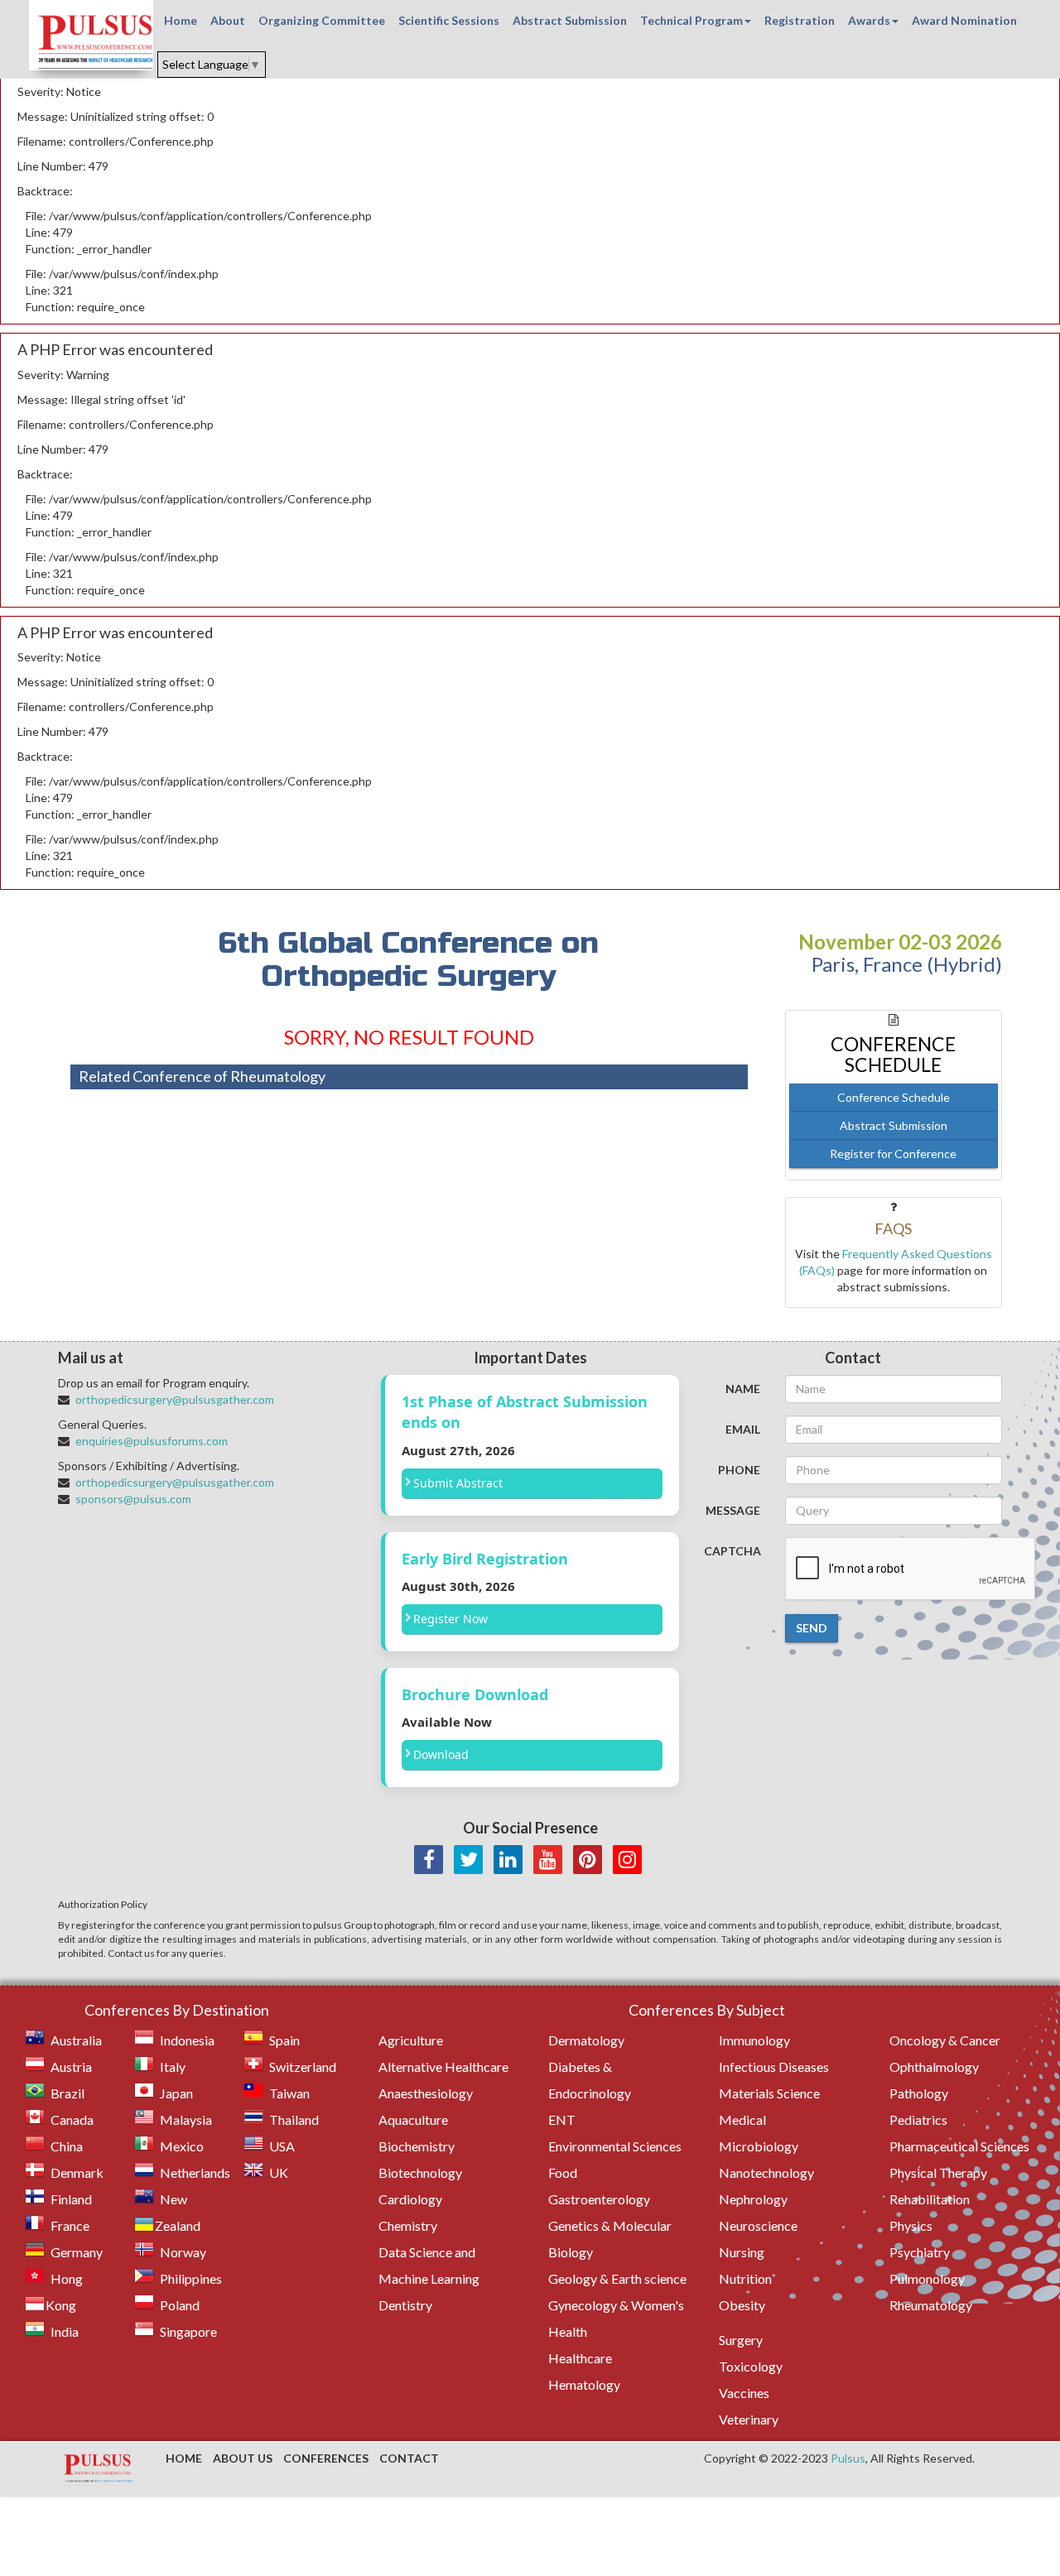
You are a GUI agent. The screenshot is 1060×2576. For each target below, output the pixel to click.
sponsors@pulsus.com (133, 1499)
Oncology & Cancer (945, 2040)
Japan (176, 2093)
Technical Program (691, 20)
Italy (173, 2067)
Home (181, 20)
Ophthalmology (934, 2067)
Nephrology (753, 2199)
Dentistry (405, 2305)
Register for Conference (893, 1153)
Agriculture (411, 2040)
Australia (76, 2040)
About (228, 20)
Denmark (77, 2172)
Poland (180, 2305)
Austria (71, 2067)
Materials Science (769, 2093)
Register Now (450, 1619)
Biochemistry (417, 2146)
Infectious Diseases (774, 2067)
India (65, 2331)
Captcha (732, 1551)
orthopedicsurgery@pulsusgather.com (175, 1399)
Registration (800, 20)
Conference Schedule (894, 1097)
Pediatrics (918, 2119)
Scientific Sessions (449, 20)
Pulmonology (927, 2278)
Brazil (67, 2093)
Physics (911, 2225)
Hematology (584, 2384)
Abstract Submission (570, 20)
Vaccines (744, 2393)
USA (282, 2146)
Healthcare (580, 2358)
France (70, 2225)
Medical (742, 2119)
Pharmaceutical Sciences (959, 2146)
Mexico (182, 2146)
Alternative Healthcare (443, 2067)
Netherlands (195, 2172)
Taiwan (289, 2093)
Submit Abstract (458, 1483)
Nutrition (745, 2278)
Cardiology (410, 2199)
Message (733, 1510)
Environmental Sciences (615, 2146)
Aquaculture (413, 2119)
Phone (739, 1470)
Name (743, 1389)
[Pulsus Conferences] (99, 2469)
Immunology (754, 2040)
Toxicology (751, 2366)
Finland (71, 2199)
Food (563, 2172)
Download (441, 1754)
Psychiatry (920, 2252)
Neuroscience (758, 2225)
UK (279, 2172)
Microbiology (759, 2146)
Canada (72, 2119)
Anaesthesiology (426, 2093)
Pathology (919, 2093)
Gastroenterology (599, 2199)
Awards (869, 20)
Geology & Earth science (617, 2278)
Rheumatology (931, 2305)
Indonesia (187, 2040)
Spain (284, 2040)
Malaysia (186, 2119)
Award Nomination (964, 20)
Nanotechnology (766, 2172)
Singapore (188, 2331)
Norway (183, 2252)
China (67, 2146)
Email (743, 1429)
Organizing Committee (322, 20)
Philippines (191, 2278)
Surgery (741, 2340)
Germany (77, 2252)
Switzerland (303, 2067)
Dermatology (586, 2040)
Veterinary (749, 2419)
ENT (562, 2119)
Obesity (742, 2305)
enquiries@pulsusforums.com (152, 1441)
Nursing (742, 2252)
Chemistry (408, 2225)
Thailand (294, 2119)
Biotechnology (420, 2172)
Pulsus (848, 2458)
